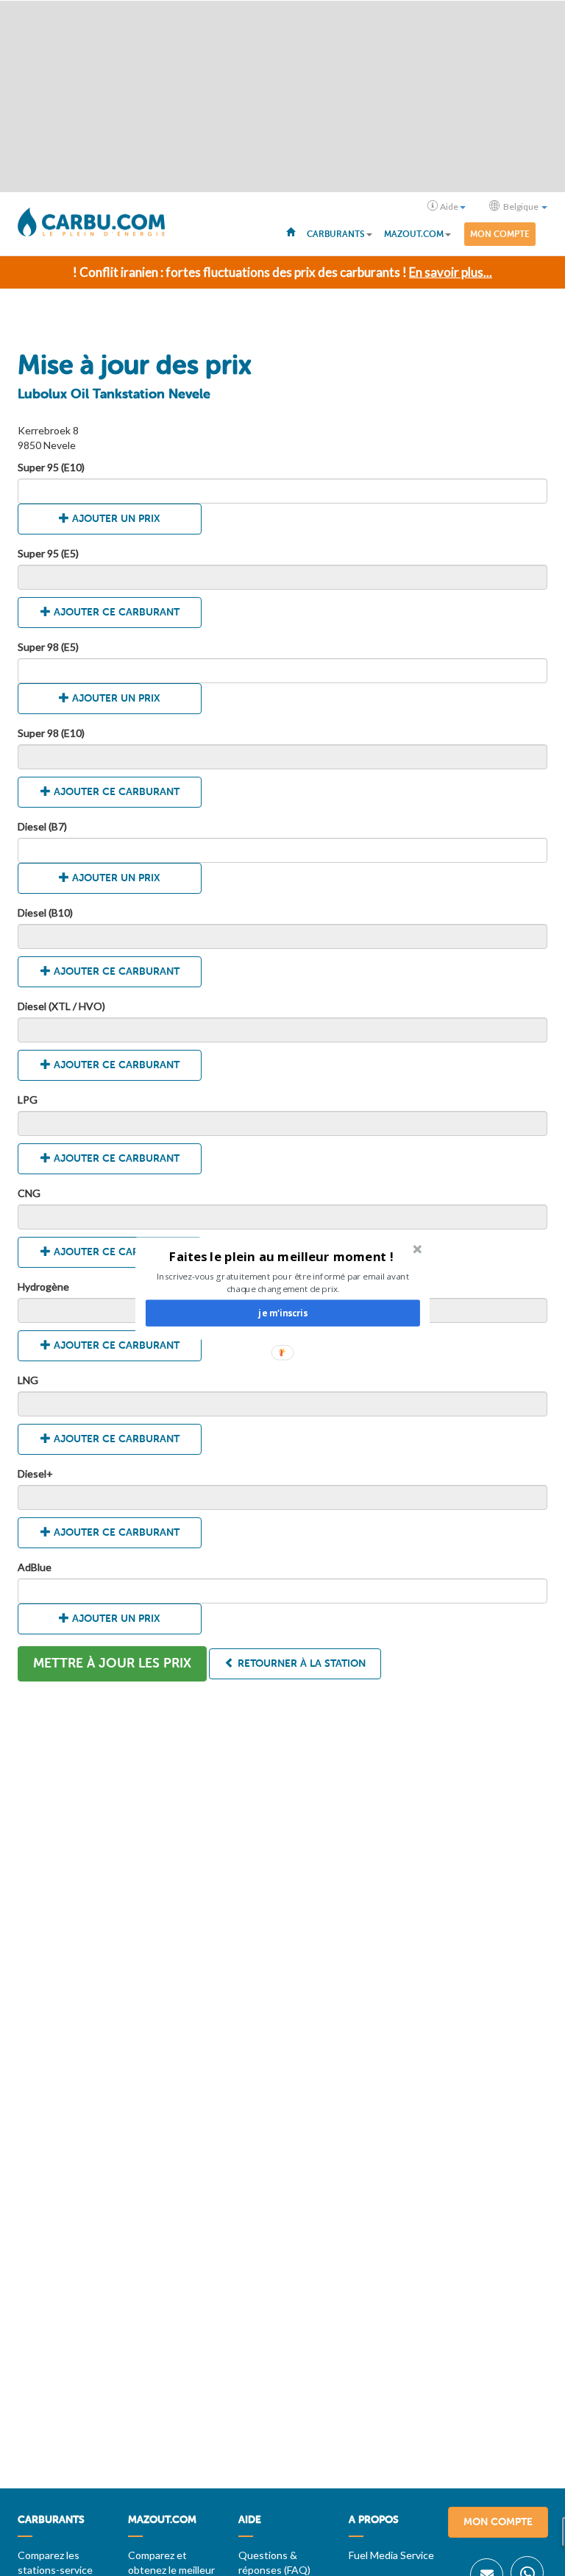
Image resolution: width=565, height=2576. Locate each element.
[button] (281, 1256)
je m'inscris (282, 1313)
